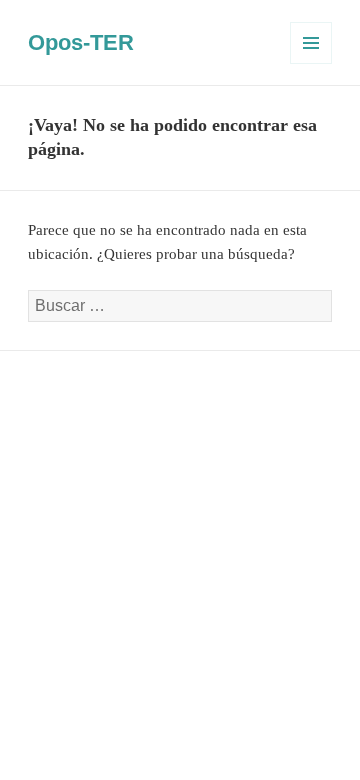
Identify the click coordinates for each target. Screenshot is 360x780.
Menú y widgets (311, 63)
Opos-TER (81, 42)
